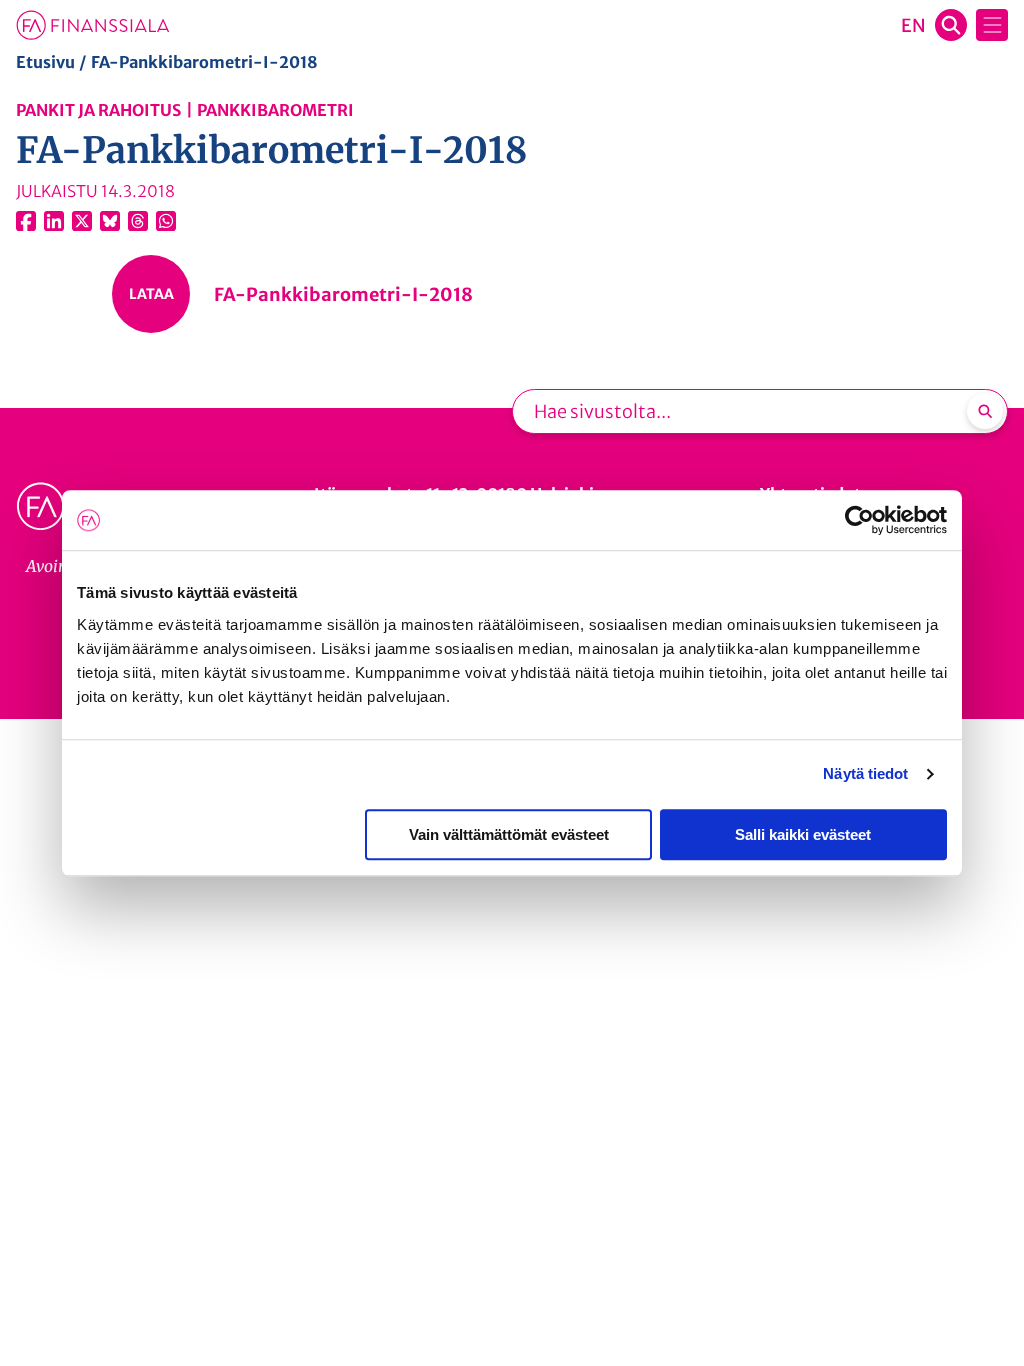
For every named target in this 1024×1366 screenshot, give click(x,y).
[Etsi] (985, 411)
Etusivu (45, 62)
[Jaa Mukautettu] (138, 221)
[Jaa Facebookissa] (26, 221)
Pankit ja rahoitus (98, 110)
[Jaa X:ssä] (82, 221)
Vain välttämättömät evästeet (509, 834)
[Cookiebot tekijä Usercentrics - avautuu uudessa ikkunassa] (859, 520)
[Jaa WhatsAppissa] (166, 221)
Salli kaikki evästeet (803, 834)
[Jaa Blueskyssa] (110, 221)
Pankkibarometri (275, 110)
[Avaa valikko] (992, 25)
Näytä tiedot (865, 773)
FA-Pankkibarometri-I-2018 (343, 294)
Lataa (151, 294)
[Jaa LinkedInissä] (54, 221)
